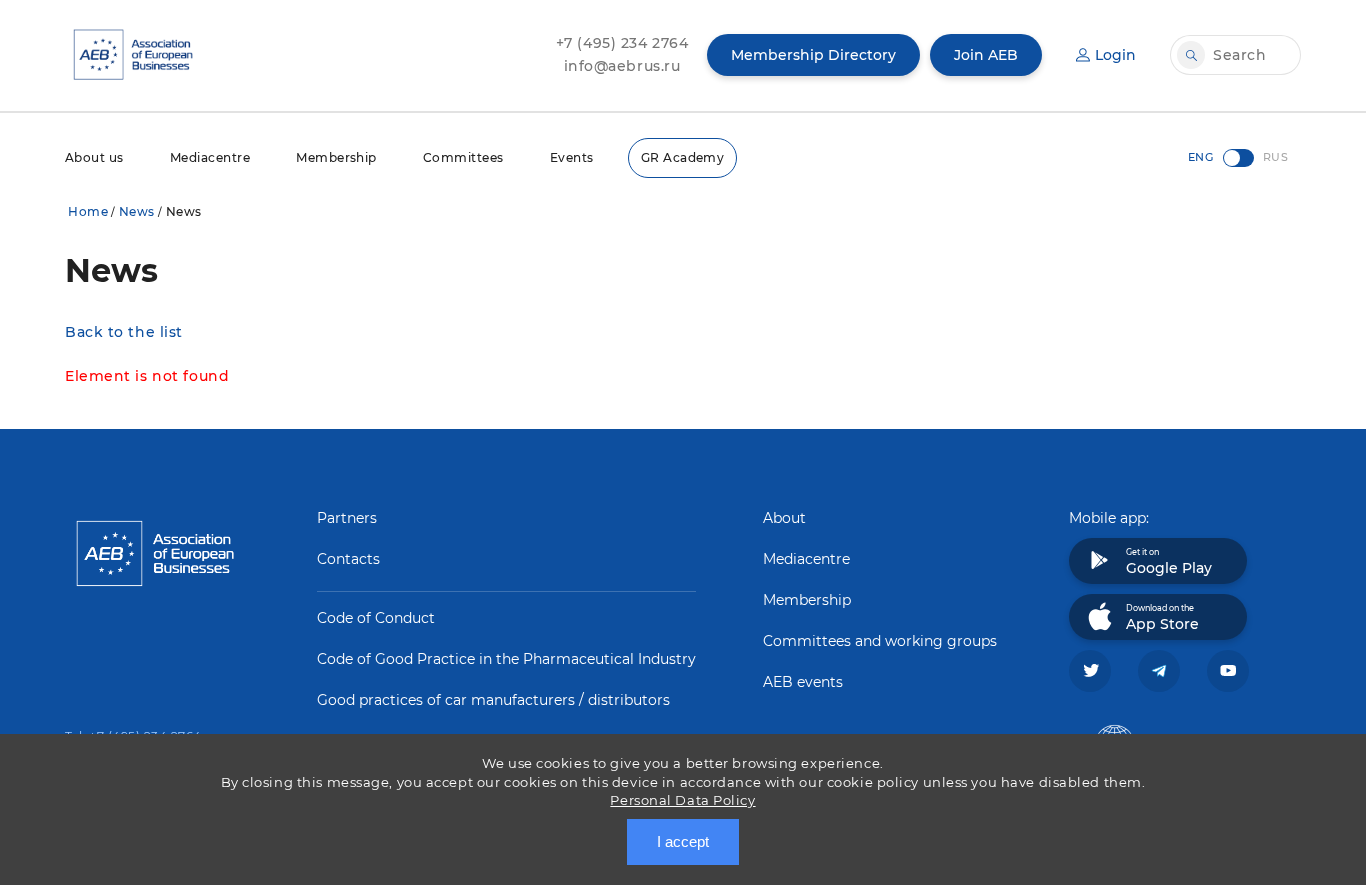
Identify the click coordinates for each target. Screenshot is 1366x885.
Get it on (1169, 562)
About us (94, 157)
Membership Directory (813, 55)
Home (88, 211)
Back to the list (124, 332)
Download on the (1162, 618)
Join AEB (986, 55)
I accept (683, 841)
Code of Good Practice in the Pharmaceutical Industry (506, 659)
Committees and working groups (880, 641)
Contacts (348, 559)
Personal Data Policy (682, 800)
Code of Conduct (376, 618)
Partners (347, 518)
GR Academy (683, 157)
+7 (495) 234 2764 (622, 43)
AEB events (803, 682)
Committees (463, 157)
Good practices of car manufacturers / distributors (493, 700)
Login (1115, 55)
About (784, 518)
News (137, 211)
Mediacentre (210, 157)
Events (572, 157)
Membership (336, 157)
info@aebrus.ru (622, 66)
